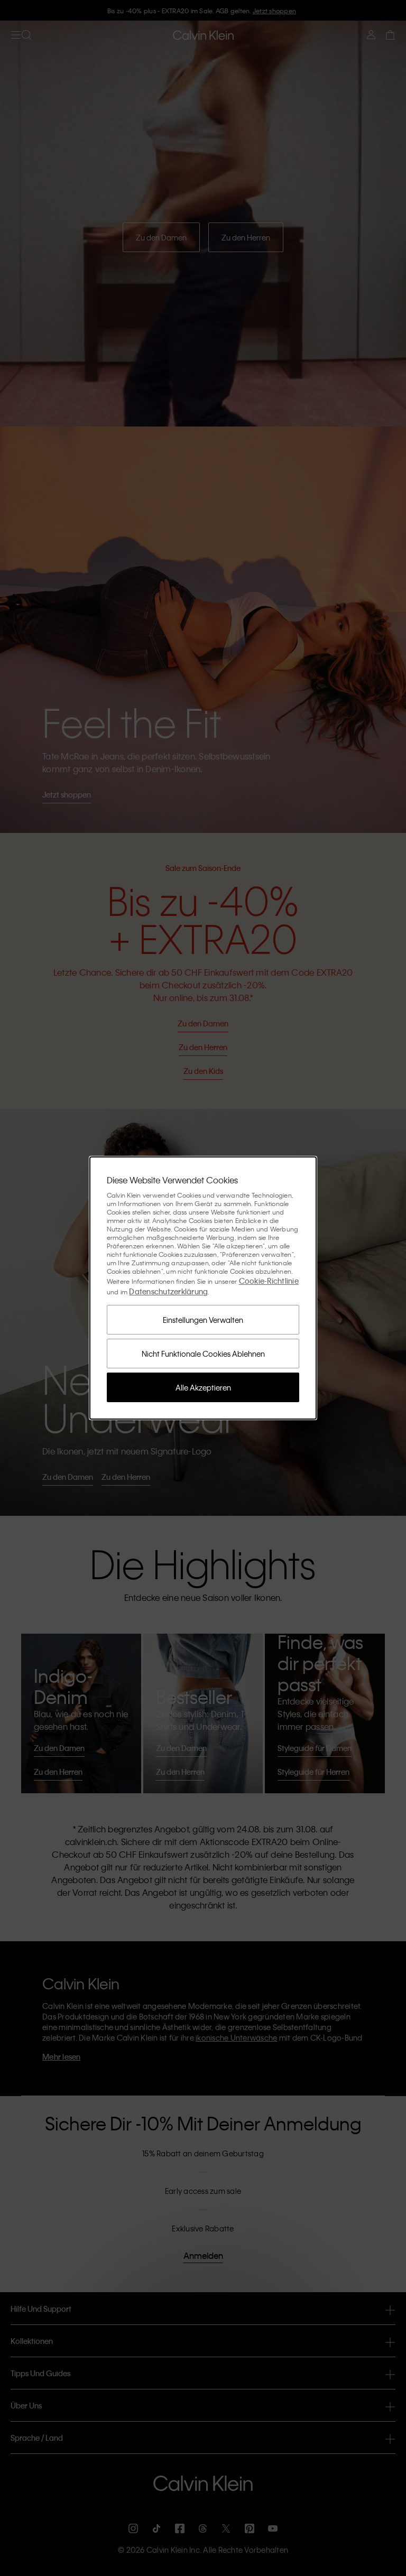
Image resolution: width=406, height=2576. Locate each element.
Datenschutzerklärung (168, 1291)
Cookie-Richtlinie (269, 1281)
